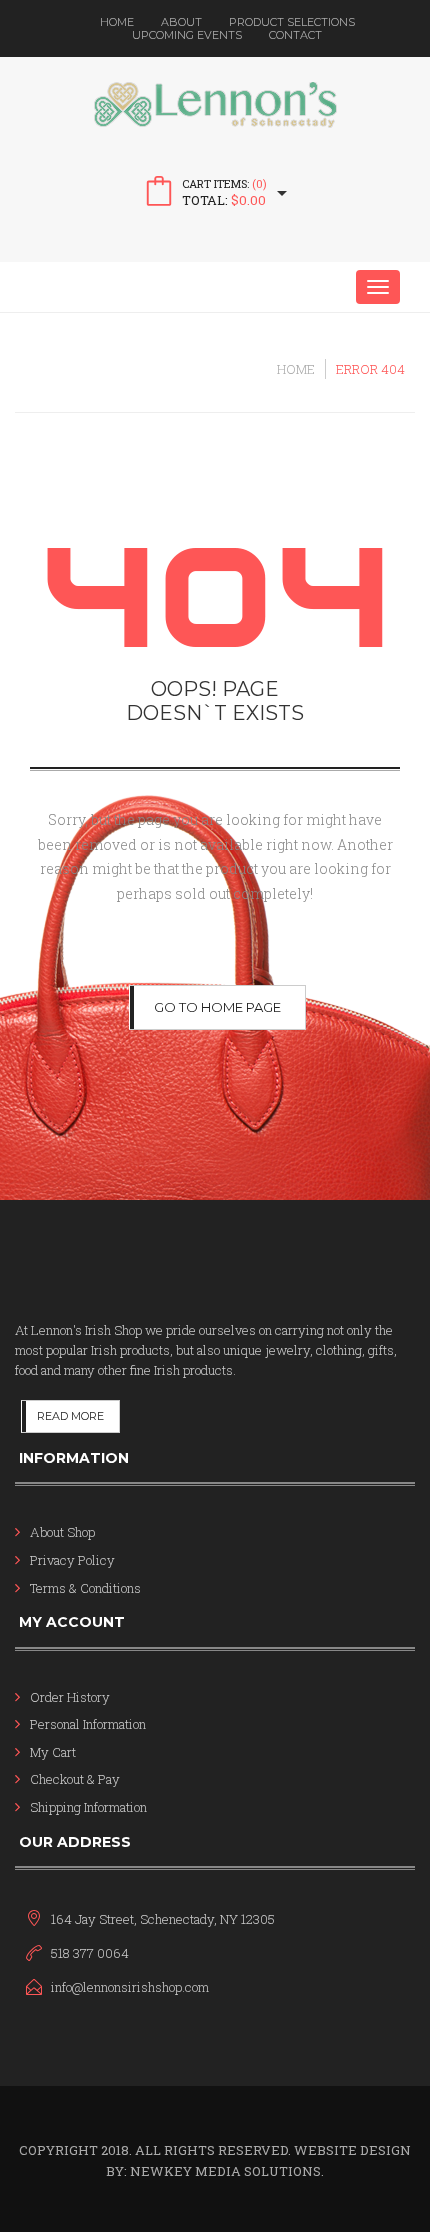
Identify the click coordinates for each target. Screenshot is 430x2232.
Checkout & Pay (75, 1779)
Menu (70, 287)
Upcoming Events (187, 35)
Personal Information (88, 1724)
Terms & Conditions (85, 1588)
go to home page (217, 1007)
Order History (70, 1697)
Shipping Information (88, 1807)
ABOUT (181, 22)
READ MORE (70, 1416)
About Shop (62, 1532)
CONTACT (295, 35)
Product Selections (292, 22)
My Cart (53, 1752)
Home (117, 22)
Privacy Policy (72, 1560)
